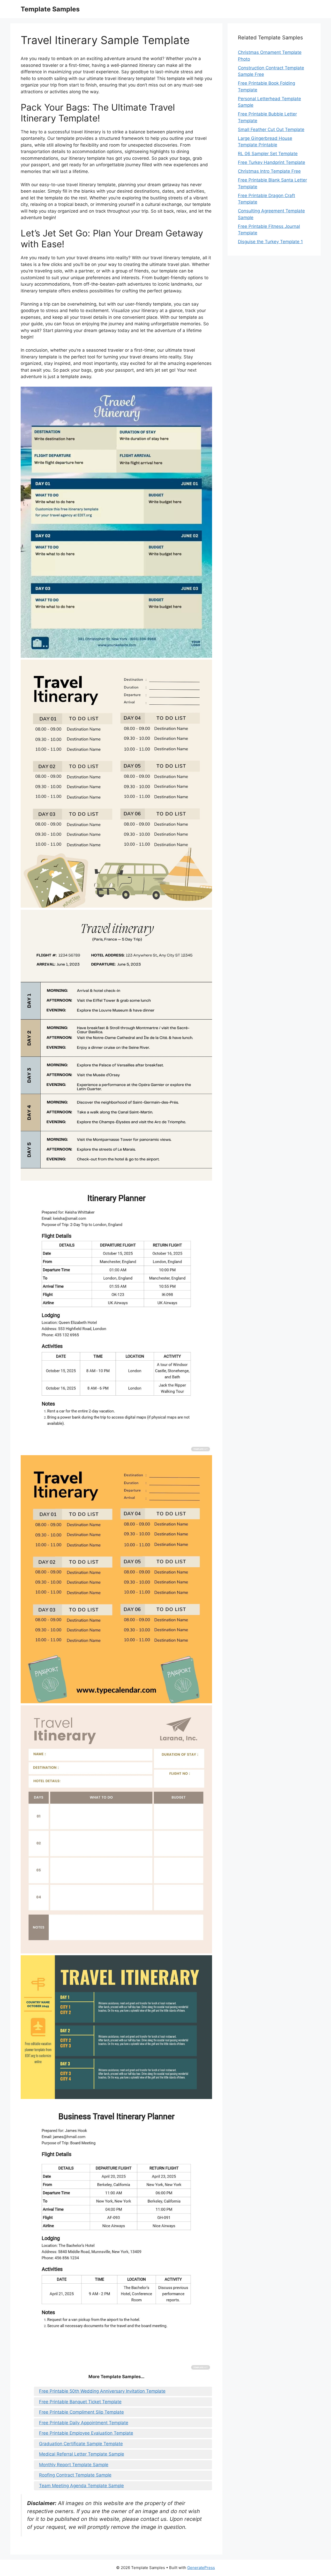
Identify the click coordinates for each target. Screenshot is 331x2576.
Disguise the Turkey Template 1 (270, 242)
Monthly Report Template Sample (74, 2465)
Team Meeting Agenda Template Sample (81, 2486)
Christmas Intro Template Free (269, 171)
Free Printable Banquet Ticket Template (80, 2402)
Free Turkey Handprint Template (272, 162)
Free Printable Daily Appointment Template (84, 2423)
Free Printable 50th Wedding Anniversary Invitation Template (102, 2391)
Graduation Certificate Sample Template (81, 2444)
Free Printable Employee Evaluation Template (86, 2433)
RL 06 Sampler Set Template (268, 154)
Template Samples (50, 9)
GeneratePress (201, 2568)
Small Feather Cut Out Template (271, 129)
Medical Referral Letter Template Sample (82, 2454)
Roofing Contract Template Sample (75, 2475)
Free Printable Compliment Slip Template (81, 2412)
